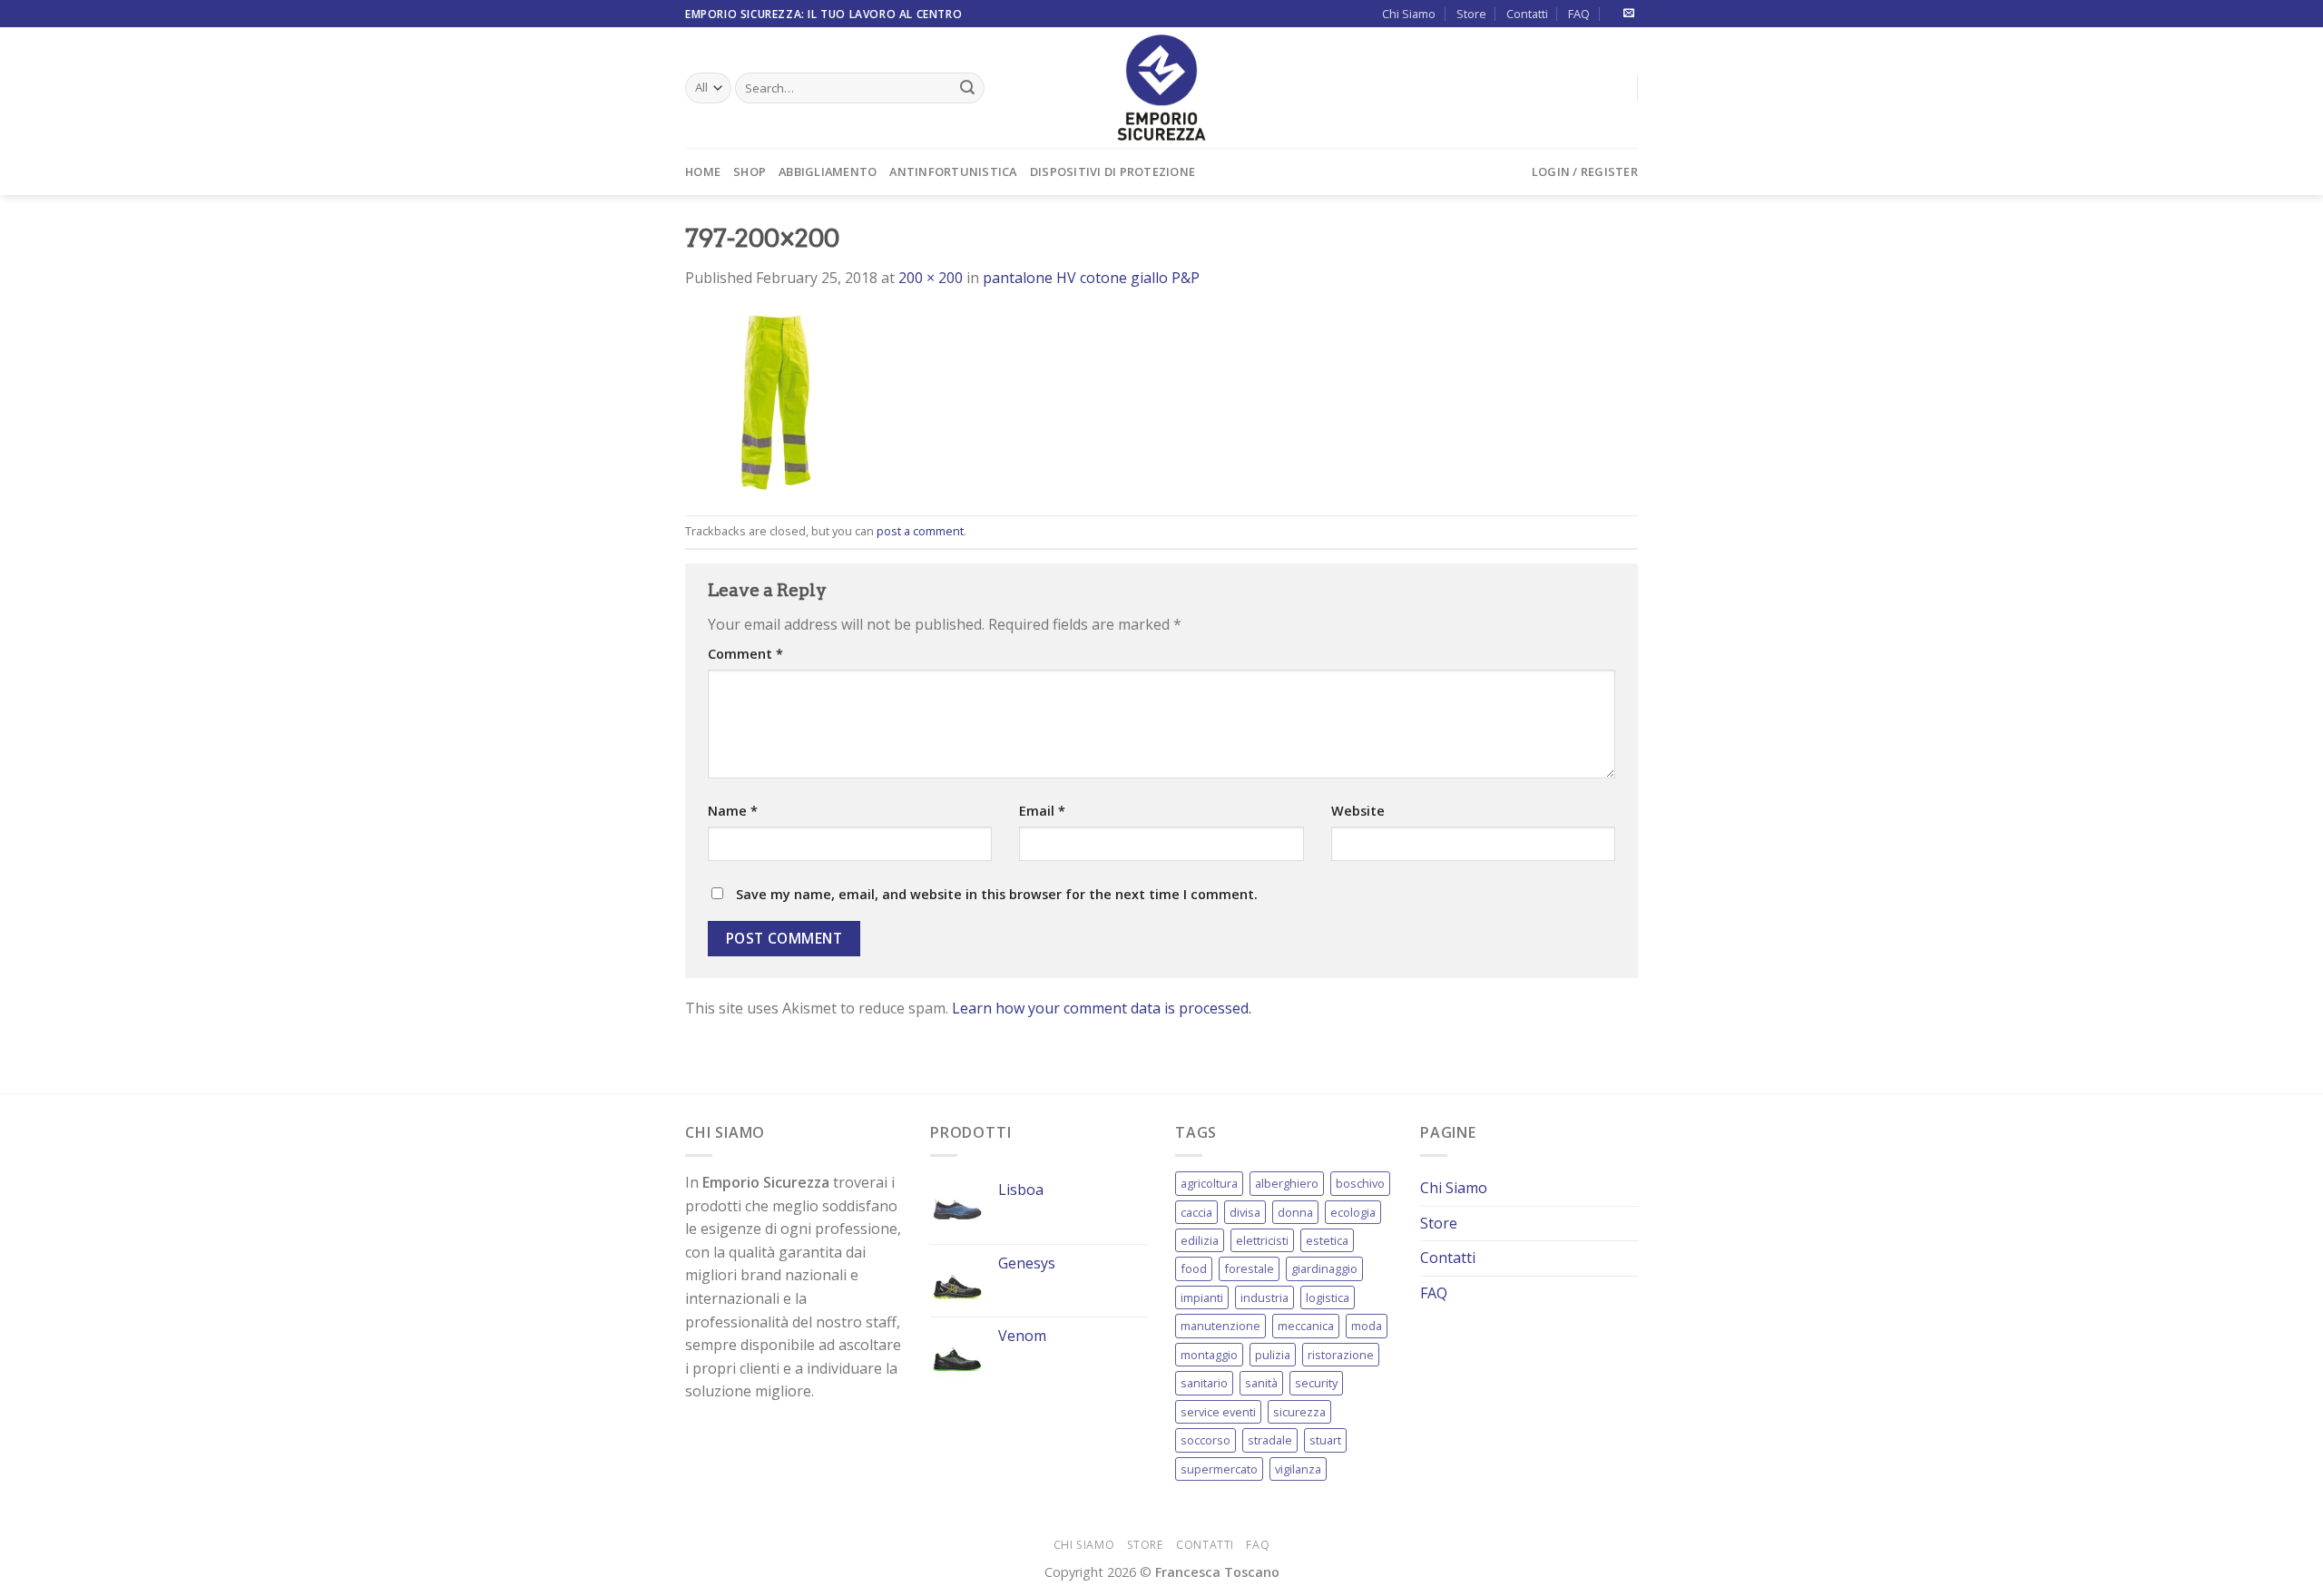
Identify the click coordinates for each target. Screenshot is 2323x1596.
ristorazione (1341, 1355)
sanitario (1204, 1383)
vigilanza (1298, 1469)
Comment (745, 654)
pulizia (1273, 1355)
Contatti (1527, 14)
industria (1264, 1297)
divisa (1245, 1212)
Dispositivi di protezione (1112, 171)
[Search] (967, 88)
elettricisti (1262, 1240)
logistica (1328, 1297)
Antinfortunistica (953, 171)
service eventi (1218, 1412)
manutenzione (1220, 1326)
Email (1042, 811)
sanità (1261, 1383)
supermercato (1219, 1469)
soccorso (1206, 1440)
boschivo (1360, 1183)
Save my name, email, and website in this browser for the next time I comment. (997, 894)
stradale (1270, 1440)
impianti (1202, 1297)
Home (703, 171)
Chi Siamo (1409, 14)
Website (1358, 811)
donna (1295, 1212)
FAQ (1579, 14)
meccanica (1306, 1326)
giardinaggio (1324, 1268)
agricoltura (1209, 1183)
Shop (750, 171)
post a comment (920, 531)
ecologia (1353, 1212)
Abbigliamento (828, 171)
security (1316, 1383)
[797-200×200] (776, 401)
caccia (1196, 1212)
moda (1367, 1326)
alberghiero (1287, 1183)
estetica (1327, 1240)
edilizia (1200, 1240)
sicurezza (1299, 1412)
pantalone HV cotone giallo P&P (1091, 278)
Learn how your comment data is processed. (1102, 1008)
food (1194, 1268)
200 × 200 (931, 278)
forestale (1249, 1268)
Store (1471, 14)
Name (733, 811)
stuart (1325, 1440)
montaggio (1209, 1355)
